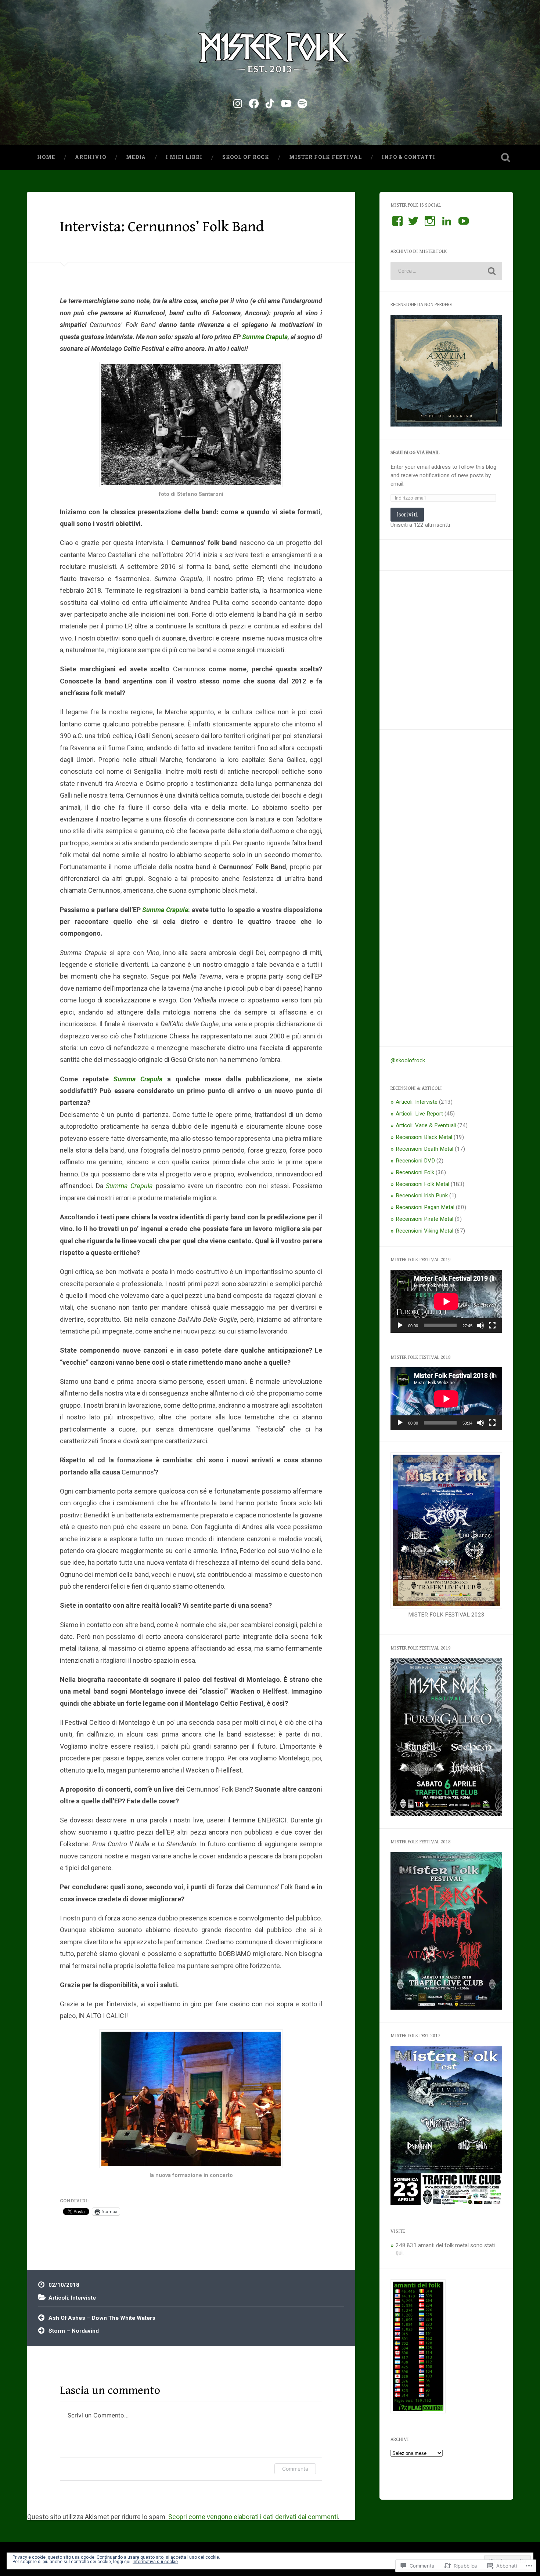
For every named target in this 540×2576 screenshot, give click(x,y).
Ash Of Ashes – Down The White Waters (102, 2318)
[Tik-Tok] (270, 102)
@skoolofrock (408, 1060)
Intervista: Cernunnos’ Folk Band (162, 227)
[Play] (400, 1325)
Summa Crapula (265, 337)
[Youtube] (286, 102)
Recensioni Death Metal (424, 1149)
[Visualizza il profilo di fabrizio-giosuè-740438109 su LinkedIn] (447, 221)
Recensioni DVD (415, 1161)
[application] (446, 1301)
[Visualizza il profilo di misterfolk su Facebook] (397, 221)
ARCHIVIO (91, 157)
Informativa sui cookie (155, 2562)
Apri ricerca (506, 157)
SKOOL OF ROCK (246, 157)
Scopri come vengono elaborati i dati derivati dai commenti (253, 2517)
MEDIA (136, 157)
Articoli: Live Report (419, 1114)
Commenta (295, 2469)
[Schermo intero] (492, 1325)
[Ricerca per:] (446, 271)
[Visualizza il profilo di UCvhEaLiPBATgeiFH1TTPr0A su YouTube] (464, 221)
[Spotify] (302, 102)
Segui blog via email (415, 453)
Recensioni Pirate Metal (424, 1219)
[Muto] (480, 1325)
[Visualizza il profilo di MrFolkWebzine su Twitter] (413, 221)
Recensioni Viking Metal (424, 1231)
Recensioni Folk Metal (422, 1184)
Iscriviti (407, 514)
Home (46, 157)
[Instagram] (238, 102)
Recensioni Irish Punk (422, 1196)
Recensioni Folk (415, 1172)
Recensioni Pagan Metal (425, 1207)
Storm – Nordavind (74, 2331)
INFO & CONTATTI (408, 157)
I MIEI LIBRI (184, 157)
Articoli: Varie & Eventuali (426, 1125)
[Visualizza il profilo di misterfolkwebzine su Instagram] (430, 221)
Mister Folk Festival (325, 157)
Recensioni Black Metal (424, 1137)
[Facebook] (254, 102)
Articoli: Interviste (72, 2298)
